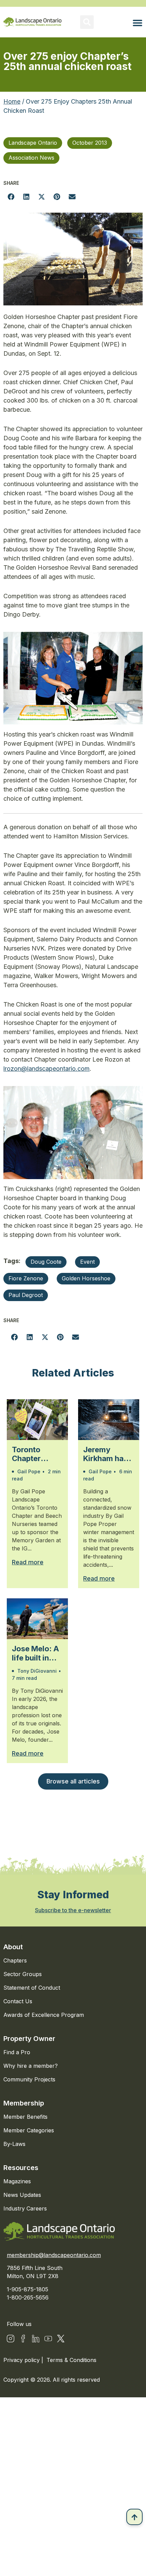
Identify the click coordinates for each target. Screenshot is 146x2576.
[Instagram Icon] (11, 2339)
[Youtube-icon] (48, 2339)
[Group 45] (61, 2339)
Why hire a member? (31, 2066)
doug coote (46, 1262)
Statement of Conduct (32, 1988)
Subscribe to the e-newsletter (73, 1910)
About (13, 1947)
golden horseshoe (86, 1278)
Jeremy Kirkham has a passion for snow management (108, 1454)
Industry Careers (25, 2208)
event (87, 1262)
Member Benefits (25, 2117)
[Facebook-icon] (23, 2339)
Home (12, 101)
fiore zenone (26, 1278)
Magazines (17, 2181)
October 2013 (90, 143)
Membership (24, 2103)
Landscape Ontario (33, 143)
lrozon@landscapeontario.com (47, 1069)
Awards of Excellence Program (44, 2015)
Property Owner (29, 2039)
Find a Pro (17, 2052)
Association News (31, 158)
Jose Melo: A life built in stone (35, 1653)
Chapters (15, 1960)
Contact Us (18, 2001)
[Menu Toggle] (138, 23)
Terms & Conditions (71, 2360)
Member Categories (29, 2130)
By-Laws (14, 2144)
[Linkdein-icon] (36, 2339)
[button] (87, 22)
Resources (21, 2168)
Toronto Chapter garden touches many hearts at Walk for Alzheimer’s (37, 1454)
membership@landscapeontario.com (54, 2255)
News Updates (22, 2195)
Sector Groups (23, 1974)
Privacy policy (22, 2360)
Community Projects (29, 2079)
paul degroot (26, 1295)
